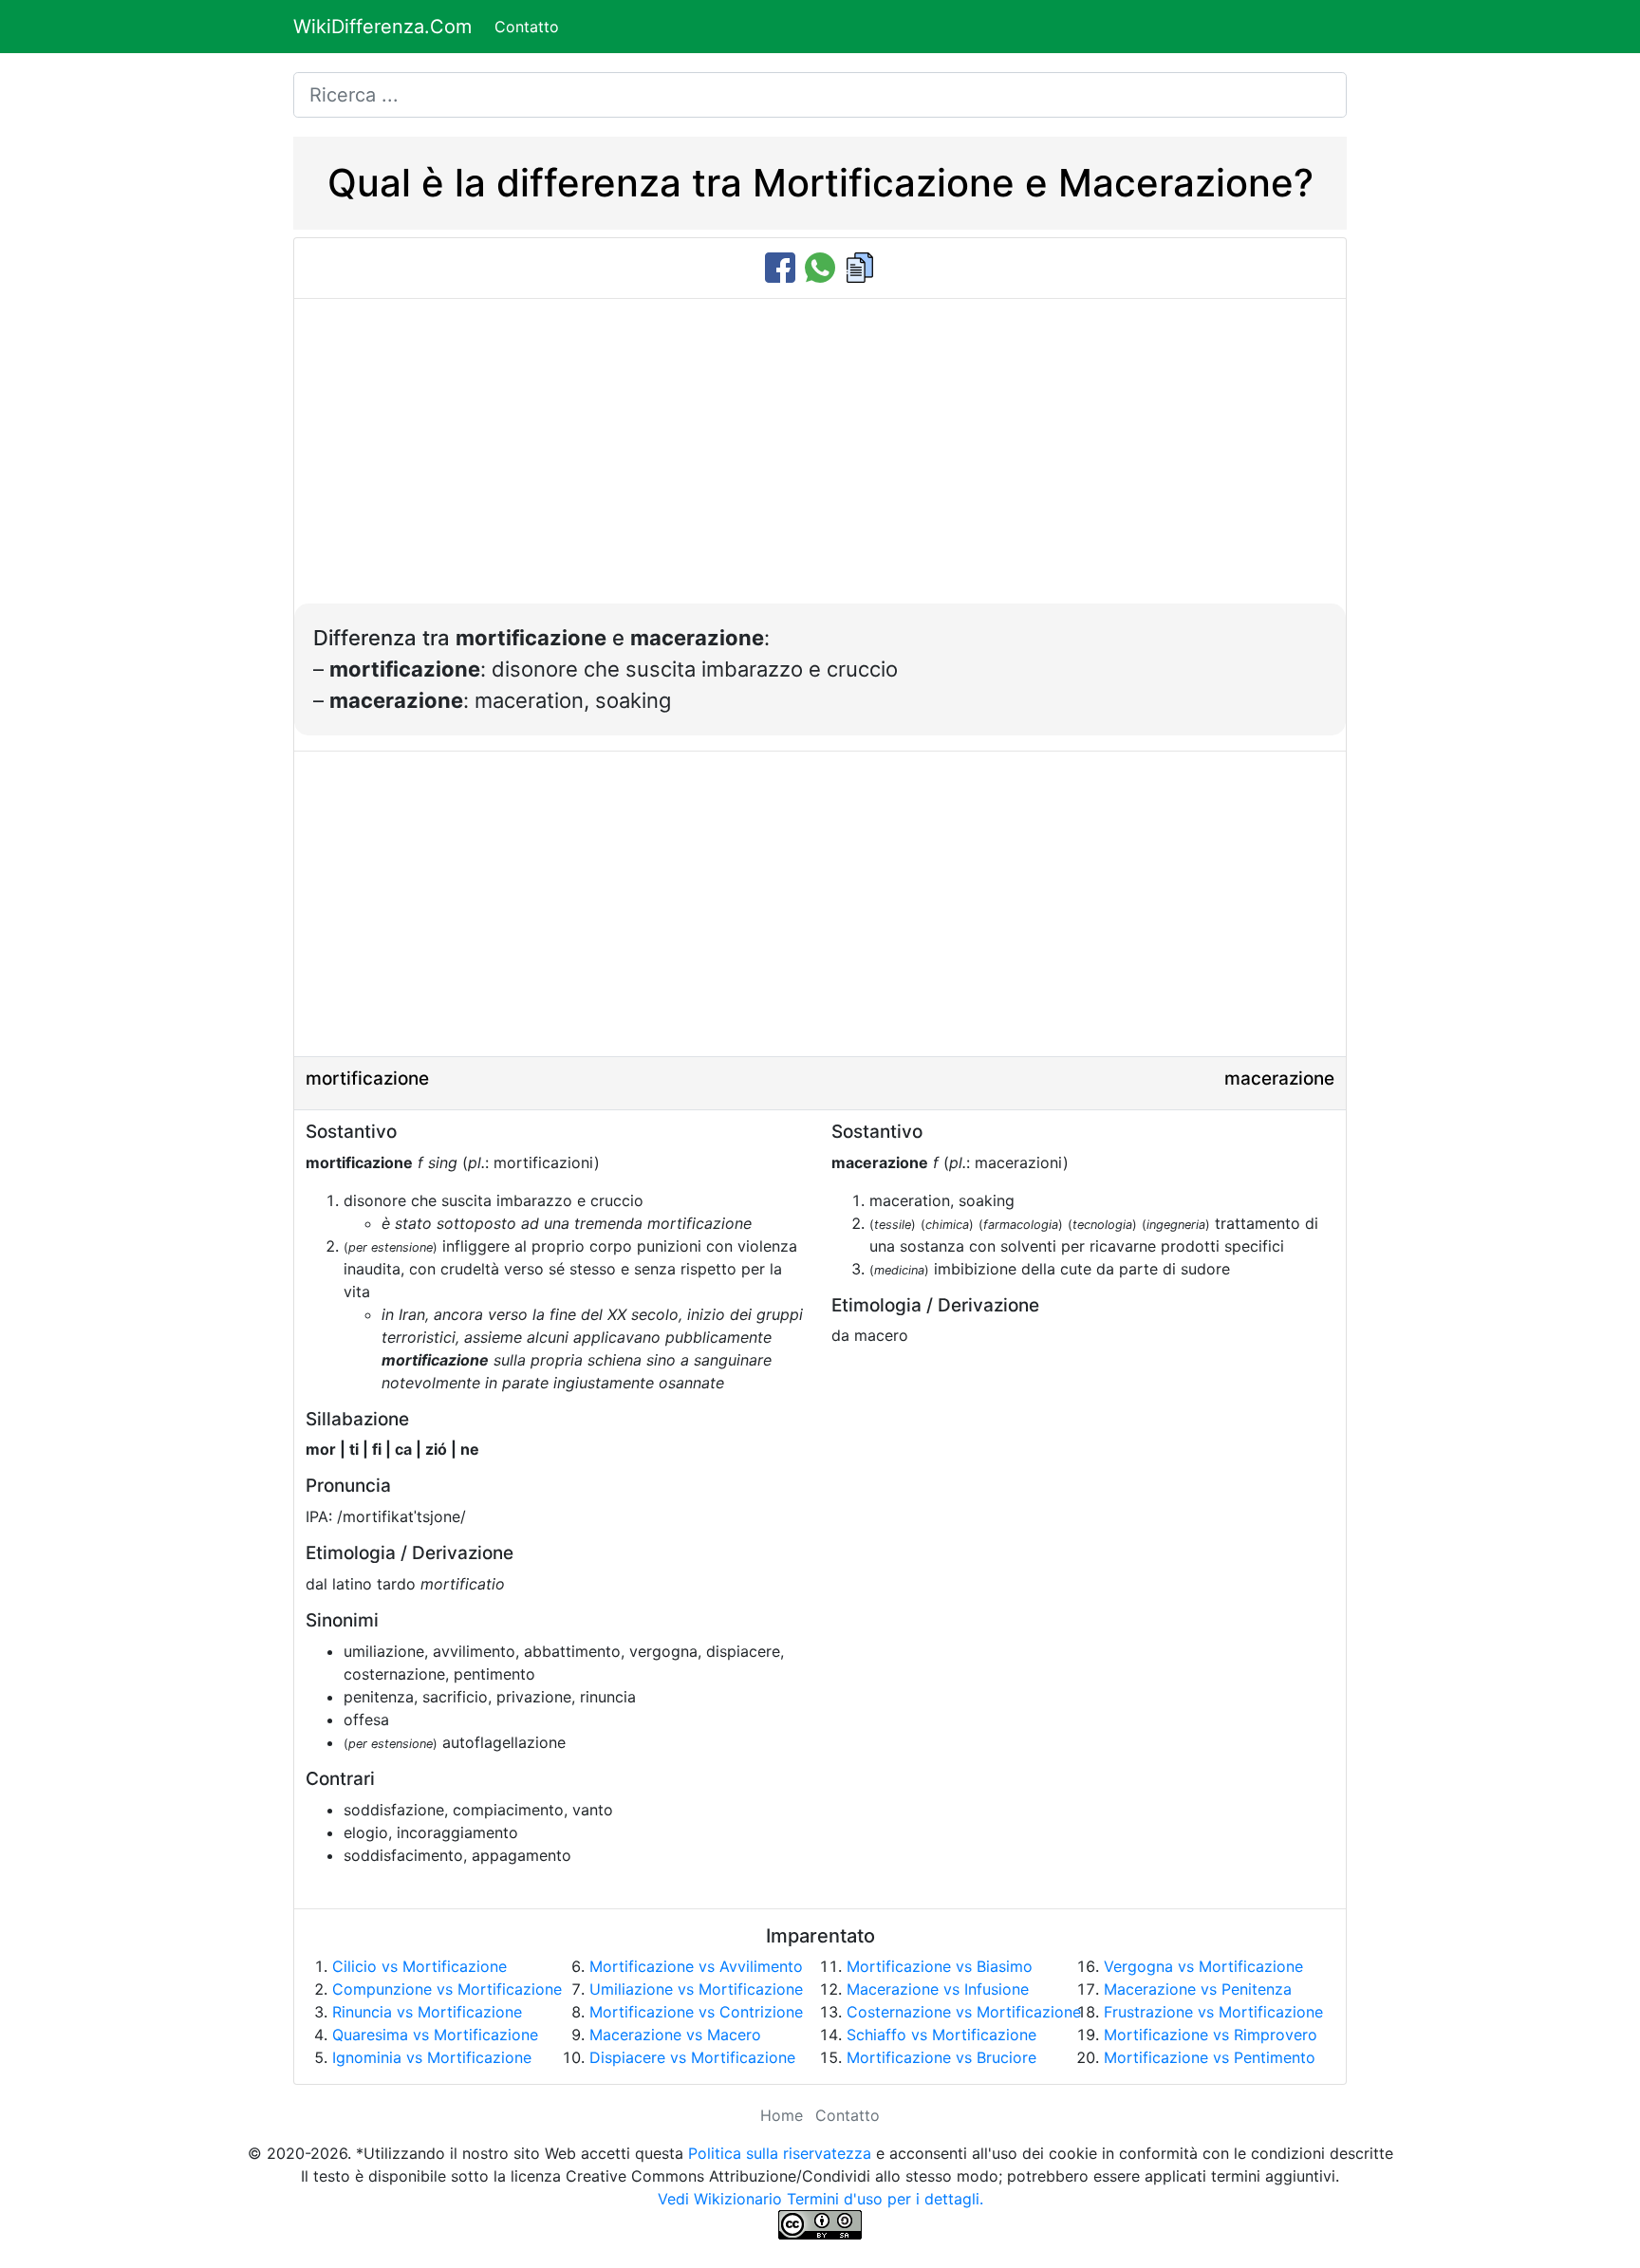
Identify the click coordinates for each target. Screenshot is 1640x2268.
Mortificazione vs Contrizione (696, 2012)
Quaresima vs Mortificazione (435, 2035)
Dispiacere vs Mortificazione (692, 2057)
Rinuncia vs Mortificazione (427, 2012)
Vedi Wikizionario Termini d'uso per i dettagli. (820, 2199)
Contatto (527, 27)
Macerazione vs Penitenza (1198, 1989)
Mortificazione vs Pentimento (1210, 2057)
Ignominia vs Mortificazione (432, 2057)
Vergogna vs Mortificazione (1203, 1966)
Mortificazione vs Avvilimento (696, 1966)
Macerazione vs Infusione (938, 1989)
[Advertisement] (820, 461)
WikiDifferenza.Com (382, 27)
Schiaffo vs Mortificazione (941, 2035)
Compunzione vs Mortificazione (447, 1989)
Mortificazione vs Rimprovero (1211, 2035)
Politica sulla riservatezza (780, 2153)
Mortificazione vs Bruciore (941, 2057)
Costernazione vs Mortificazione (964, 2012)
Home (782, 2115)
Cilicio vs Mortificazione (419, 1966)
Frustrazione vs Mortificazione (1213, 2012)
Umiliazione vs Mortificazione (696, 1989)
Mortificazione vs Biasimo (940, 1966)
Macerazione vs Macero (675, 2035)
